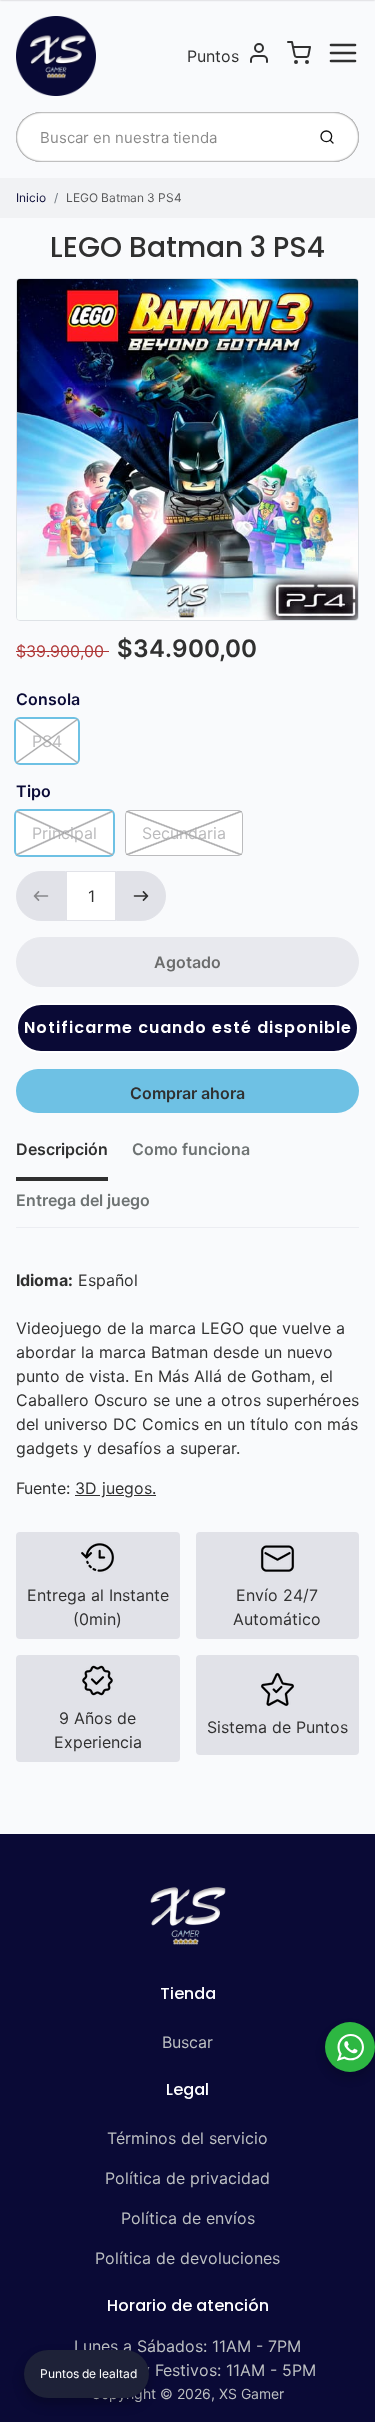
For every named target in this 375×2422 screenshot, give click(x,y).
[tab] (74, 1155)
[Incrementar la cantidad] (141, 896)
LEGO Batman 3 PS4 (124, 197)
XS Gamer (251, 2393)
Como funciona (191, 1149)
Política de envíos (188, 2218)
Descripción (62, 1149)
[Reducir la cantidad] (41, 896)
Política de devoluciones (187, 2258)
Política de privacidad (187, 2178)
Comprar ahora (187, 1093)
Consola (48, 699)
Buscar (187, 2042)
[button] (187, 1028)
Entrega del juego (83, 1200)
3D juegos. (115, 1488)
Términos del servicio (187, 2138)
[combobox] (158, 137)
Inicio (31, 197)
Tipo (33, 791)
